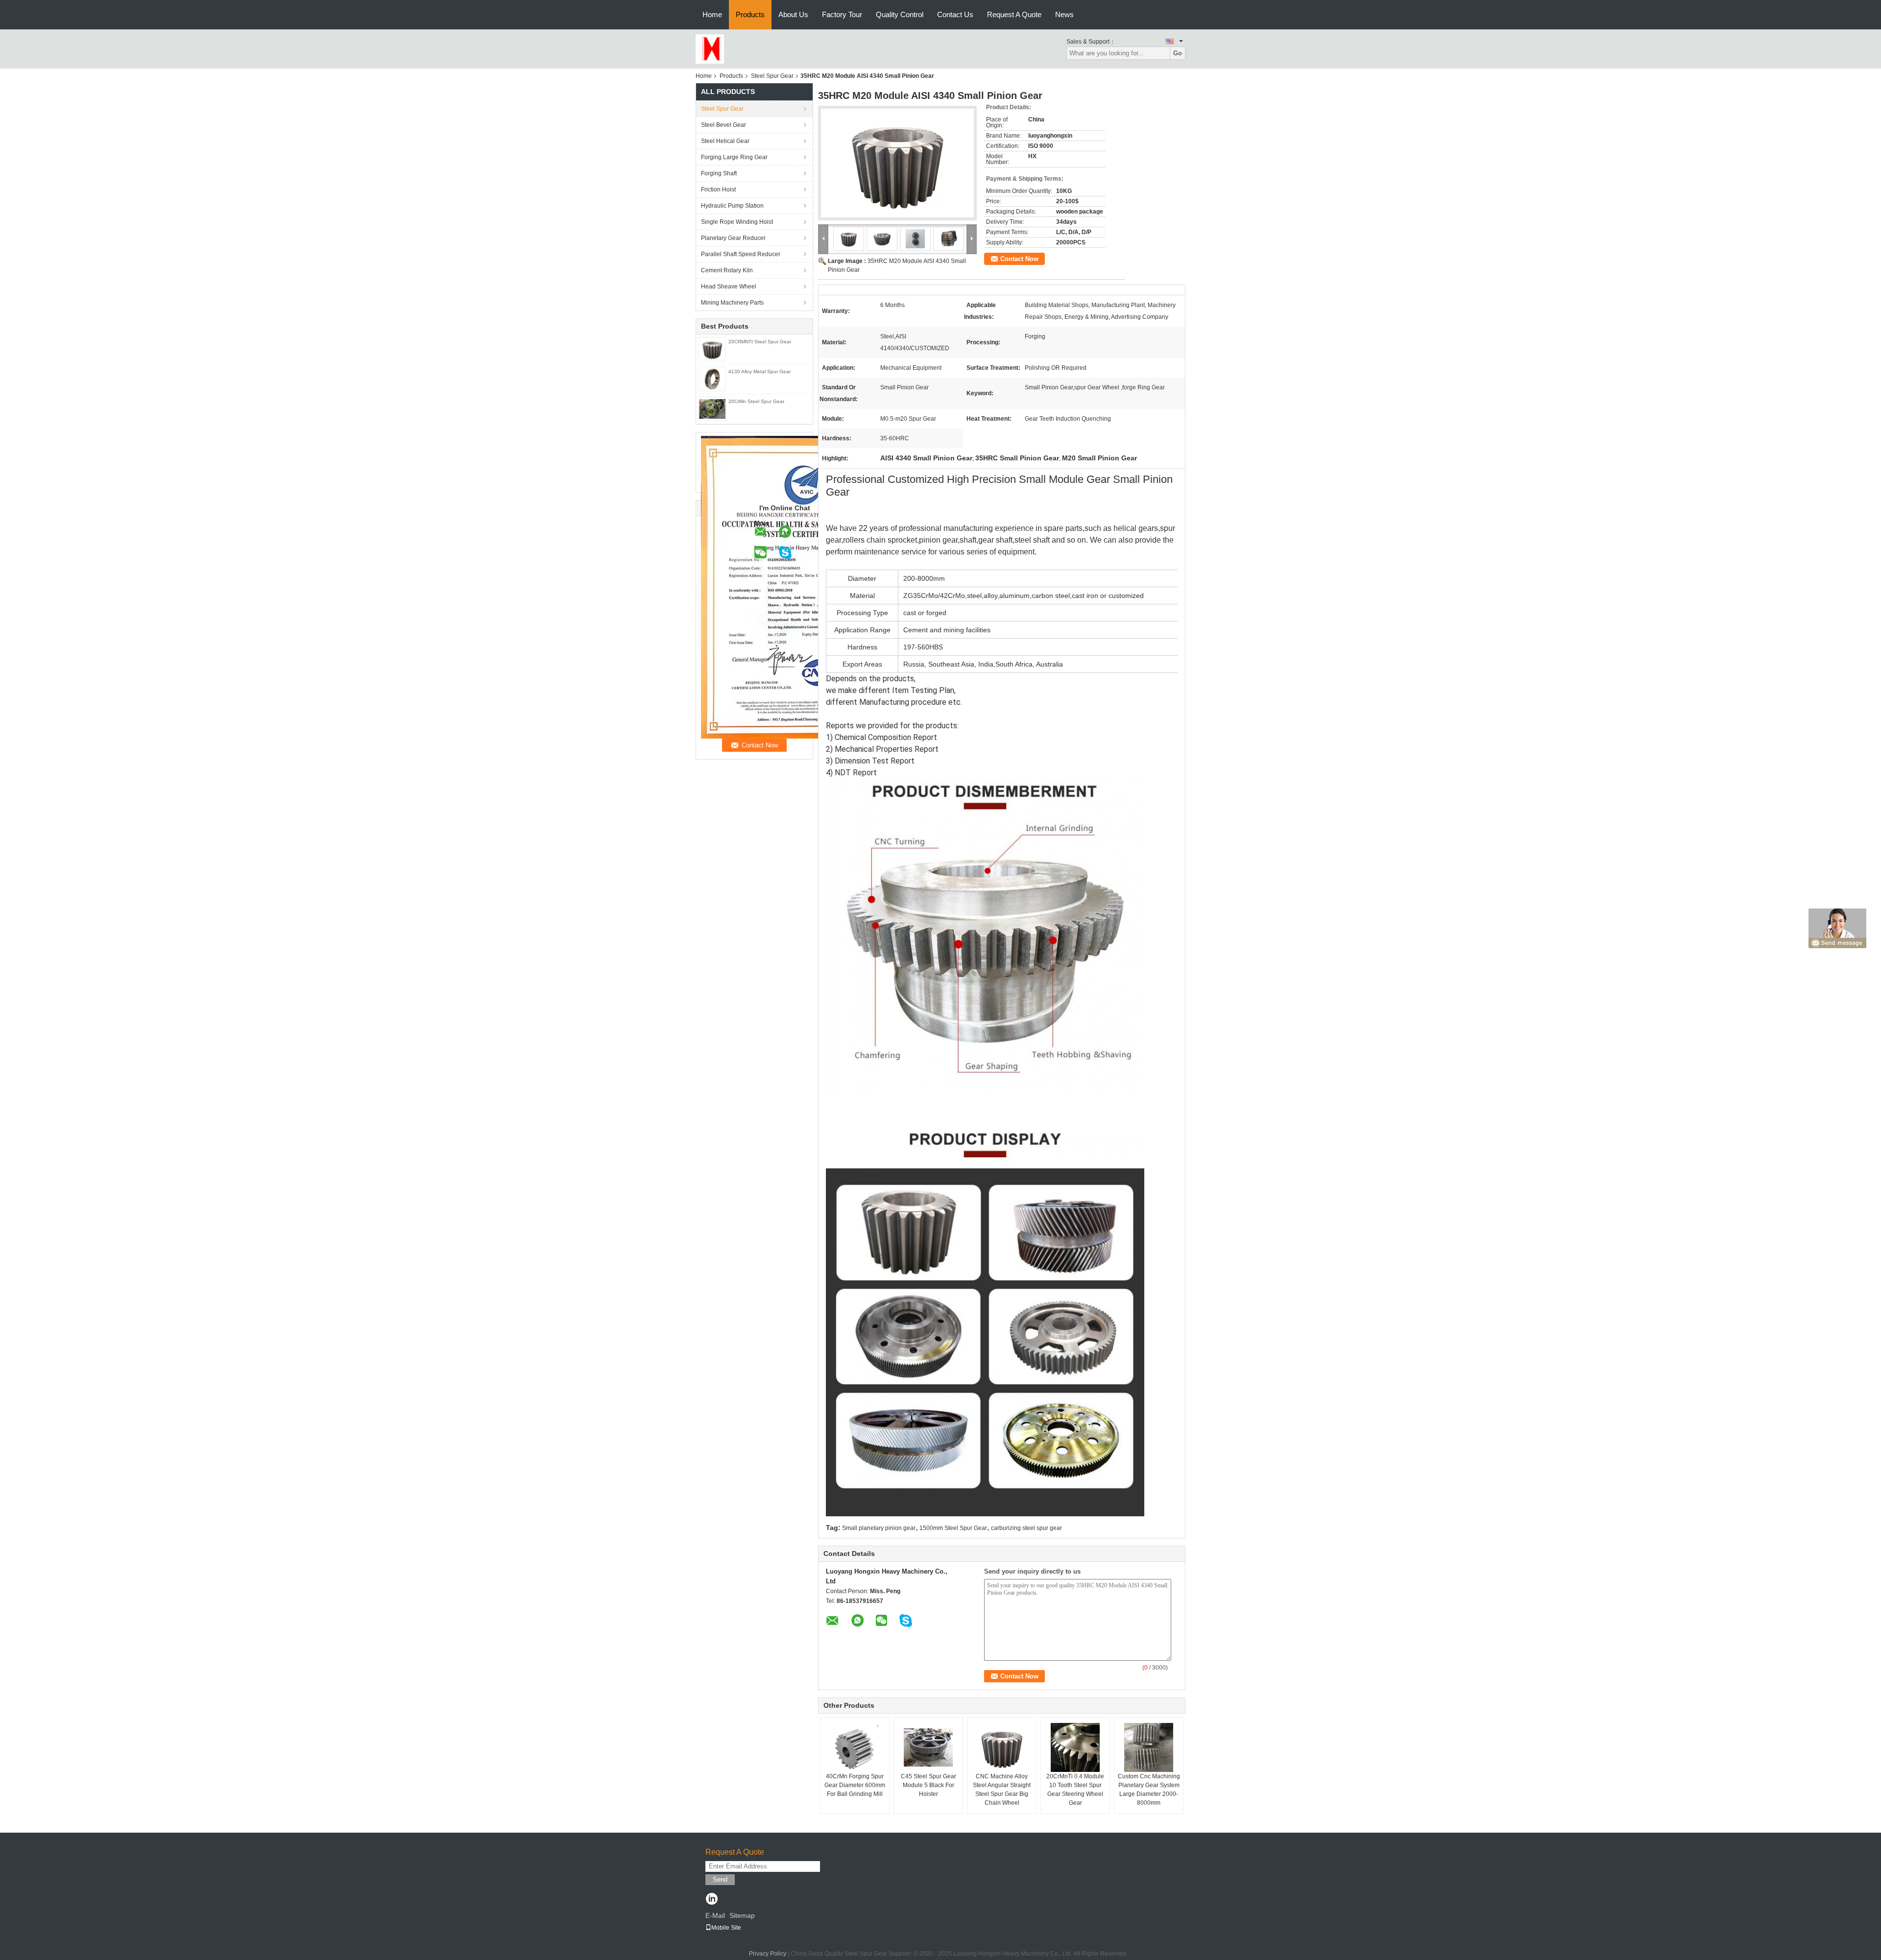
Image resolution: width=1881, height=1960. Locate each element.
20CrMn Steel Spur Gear (756, 401)
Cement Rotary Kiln (727, 270)
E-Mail (715, 1915)
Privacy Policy (768, 1954)
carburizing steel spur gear (1026, 1528)
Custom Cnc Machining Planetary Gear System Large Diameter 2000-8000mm (1149, 1790)
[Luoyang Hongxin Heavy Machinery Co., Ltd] (710, 48)
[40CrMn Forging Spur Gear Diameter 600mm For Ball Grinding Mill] (855, 1748)
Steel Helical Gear (725, 141)
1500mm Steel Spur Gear (953, 1528)
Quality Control (900, 14)
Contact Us (955, 14)
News (1064, 14)
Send (720, 1879)
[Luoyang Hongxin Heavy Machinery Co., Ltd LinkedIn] (711, 1900)
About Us (793, 14)
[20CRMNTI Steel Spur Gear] (712, 349)
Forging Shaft (719, 173)
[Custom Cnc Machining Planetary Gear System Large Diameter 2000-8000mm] (1149, 1747)
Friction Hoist (718, 190)
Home (712, 14)
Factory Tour (842, 14)
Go (1178, 53)
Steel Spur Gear (772, 76)
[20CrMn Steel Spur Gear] (712, 408)
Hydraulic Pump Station (732, 206)
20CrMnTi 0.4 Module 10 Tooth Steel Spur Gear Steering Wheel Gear (1075, 1790)
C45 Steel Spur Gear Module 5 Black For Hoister (928, 1785)
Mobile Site (726, 1928)
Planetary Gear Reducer (733, 238)
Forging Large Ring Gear (734, 157)
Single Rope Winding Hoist (737, 222)
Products (750, 14)
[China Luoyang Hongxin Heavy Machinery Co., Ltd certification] (803, 587)
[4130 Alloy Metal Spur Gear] (712, 379)
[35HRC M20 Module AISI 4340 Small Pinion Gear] (897, 163)
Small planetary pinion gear (879, 1528)
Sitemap (742, 1915)
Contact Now (1019, 259)
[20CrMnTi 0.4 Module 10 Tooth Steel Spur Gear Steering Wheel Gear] (1075, 1747)
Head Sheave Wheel (729, 287)
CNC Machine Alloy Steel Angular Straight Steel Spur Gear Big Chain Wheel (1002, 1790)
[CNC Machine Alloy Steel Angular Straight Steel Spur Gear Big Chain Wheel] (1002, 1747)
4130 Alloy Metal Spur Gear (760, 371)
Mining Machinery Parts (732, 303)
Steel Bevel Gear (723, 125)
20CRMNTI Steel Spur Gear (760, 342)
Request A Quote (1014, 14)
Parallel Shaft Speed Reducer (741, 254)
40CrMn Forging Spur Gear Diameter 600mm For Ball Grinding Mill (855, 1785)
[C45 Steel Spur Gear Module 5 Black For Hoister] (928, 1747)
